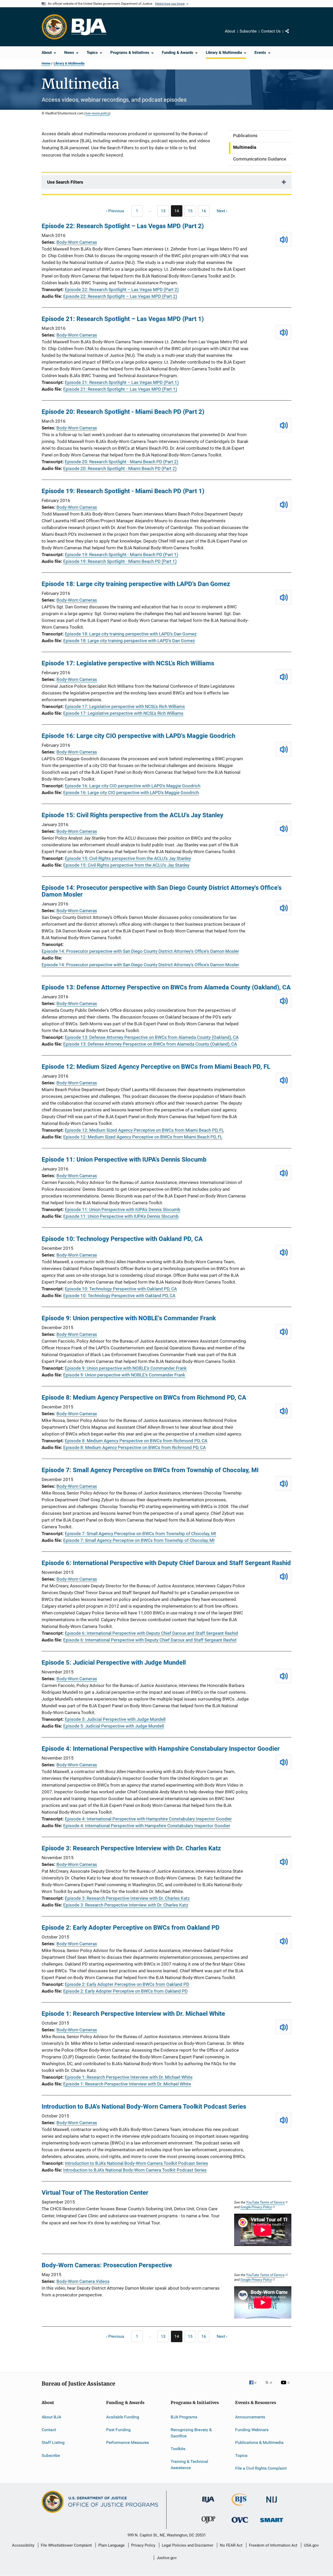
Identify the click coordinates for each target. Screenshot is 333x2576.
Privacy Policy (143, 2545)
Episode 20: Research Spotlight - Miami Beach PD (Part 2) (123, 412)
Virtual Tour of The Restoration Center (95, 2193)
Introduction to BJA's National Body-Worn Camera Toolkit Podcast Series (144, 2107)
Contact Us (271, 31)
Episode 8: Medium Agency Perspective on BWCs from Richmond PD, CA (144, 1398)
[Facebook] (255, 2386)
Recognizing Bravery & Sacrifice (191, 2433)
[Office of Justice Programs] (54, 27)
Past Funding (118, 2430)
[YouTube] (286, 2386)
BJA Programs (184, 2417)
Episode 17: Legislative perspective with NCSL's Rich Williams (128, 663)
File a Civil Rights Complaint (261, 2468)
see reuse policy (97, 113)
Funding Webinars (252, 2430)
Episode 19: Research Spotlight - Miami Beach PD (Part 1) (123, 491)
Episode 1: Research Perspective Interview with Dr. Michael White (133, 2014)
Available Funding (123, 2417)
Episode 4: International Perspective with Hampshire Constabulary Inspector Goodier (161, 1749)
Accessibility (23, 2545)
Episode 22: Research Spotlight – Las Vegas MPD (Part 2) (123, 226)
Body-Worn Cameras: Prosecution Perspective (107, 2265)
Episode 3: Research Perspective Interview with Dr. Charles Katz (131, 1848)
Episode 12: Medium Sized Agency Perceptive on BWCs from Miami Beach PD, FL (156, 1067)
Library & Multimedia (69, 63)
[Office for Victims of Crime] (240, 2524)
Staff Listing (53, 2442)
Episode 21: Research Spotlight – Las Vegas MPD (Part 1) (123, 319)
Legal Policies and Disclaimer (188, 2545)
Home (46, 63)
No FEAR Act (231, 2545)
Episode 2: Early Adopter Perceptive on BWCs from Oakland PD (131, 1928)
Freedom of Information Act (273, 2545)
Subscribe (248, 31)
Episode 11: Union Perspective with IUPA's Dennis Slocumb (124, 1160)
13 (165, 212)
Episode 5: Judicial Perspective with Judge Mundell (114, 1663)
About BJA (51, 2417)
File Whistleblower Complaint (66, 2545)
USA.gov (311, 2545)
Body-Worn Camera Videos (83, 2281)
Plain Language (111, 2545)
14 (178, 212)
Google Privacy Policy (256, 2207)
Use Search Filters (65, 182)
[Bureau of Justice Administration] (208, 2503)
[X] (271, 2386)
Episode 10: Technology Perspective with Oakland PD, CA (122, 1239)
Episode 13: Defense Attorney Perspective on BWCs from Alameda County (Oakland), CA (166, 987)
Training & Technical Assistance (189, 2465)
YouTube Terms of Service (265, 2202)
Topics (241, 2455)
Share (291, 35)
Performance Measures (127, 2442)
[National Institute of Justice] (272, 2504)
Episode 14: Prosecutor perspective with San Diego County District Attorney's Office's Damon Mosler (162, 891)
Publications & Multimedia (259, 2442)
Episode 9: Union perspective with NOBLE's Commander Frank (129, 1318)
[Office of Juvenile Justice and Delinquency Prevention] (208, 2524)
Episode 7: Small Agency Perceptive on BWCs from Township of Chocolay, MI (150, 1470)
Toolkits (178, 2449)
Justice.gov (167, 2558)
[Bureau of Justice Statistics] (240, 2507)
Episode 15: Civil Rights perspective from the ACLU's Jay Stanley (132, 815)
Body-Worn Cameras (77, 242)
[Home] (89, 27)
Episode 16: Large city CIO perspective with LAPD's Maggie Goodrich (138, 736)
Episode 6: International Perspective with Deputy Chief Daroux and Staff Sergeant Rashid (166, 1563)
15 (192, 212)
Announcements (250, 2417)
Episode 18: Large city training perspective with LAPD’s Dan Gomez (136, 584)
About (230, 31)
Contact (49, 2430)
